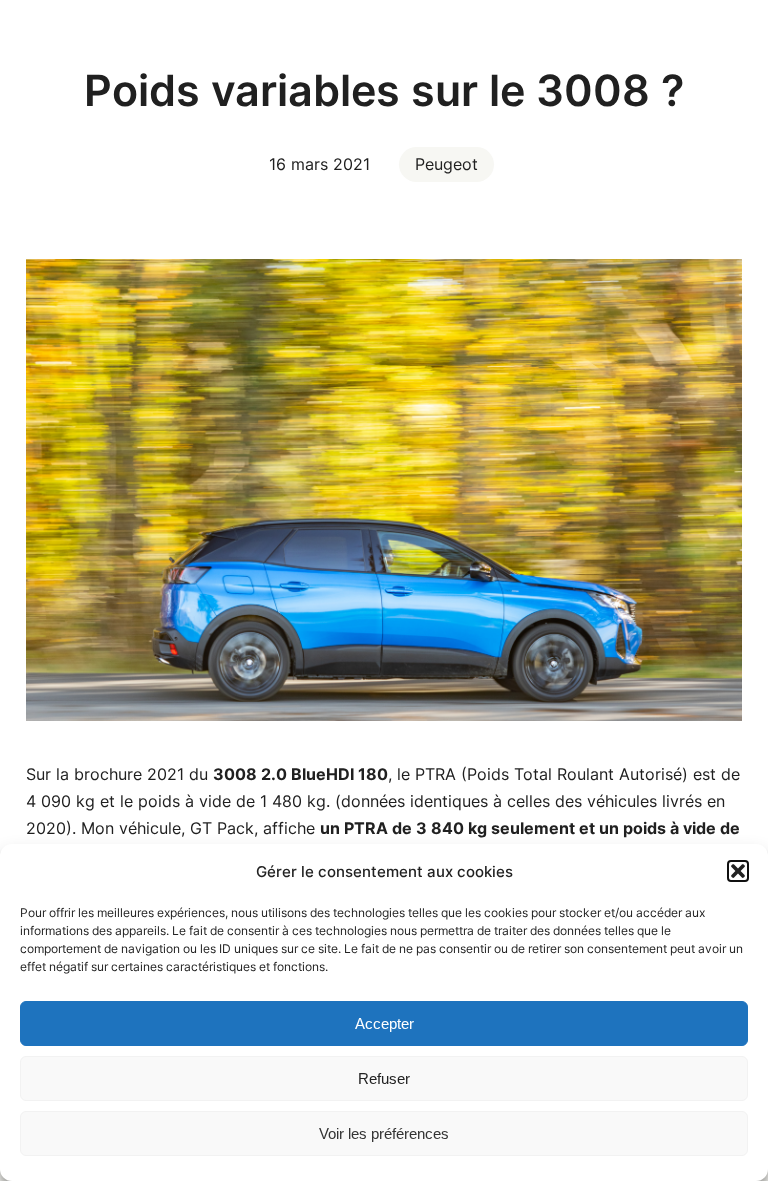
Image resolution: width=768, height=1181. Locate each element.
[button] (738, 871)
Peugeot (446, 164)
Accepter (384, 1023)
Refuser (384, 1078)
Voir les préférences (384, 1133)
